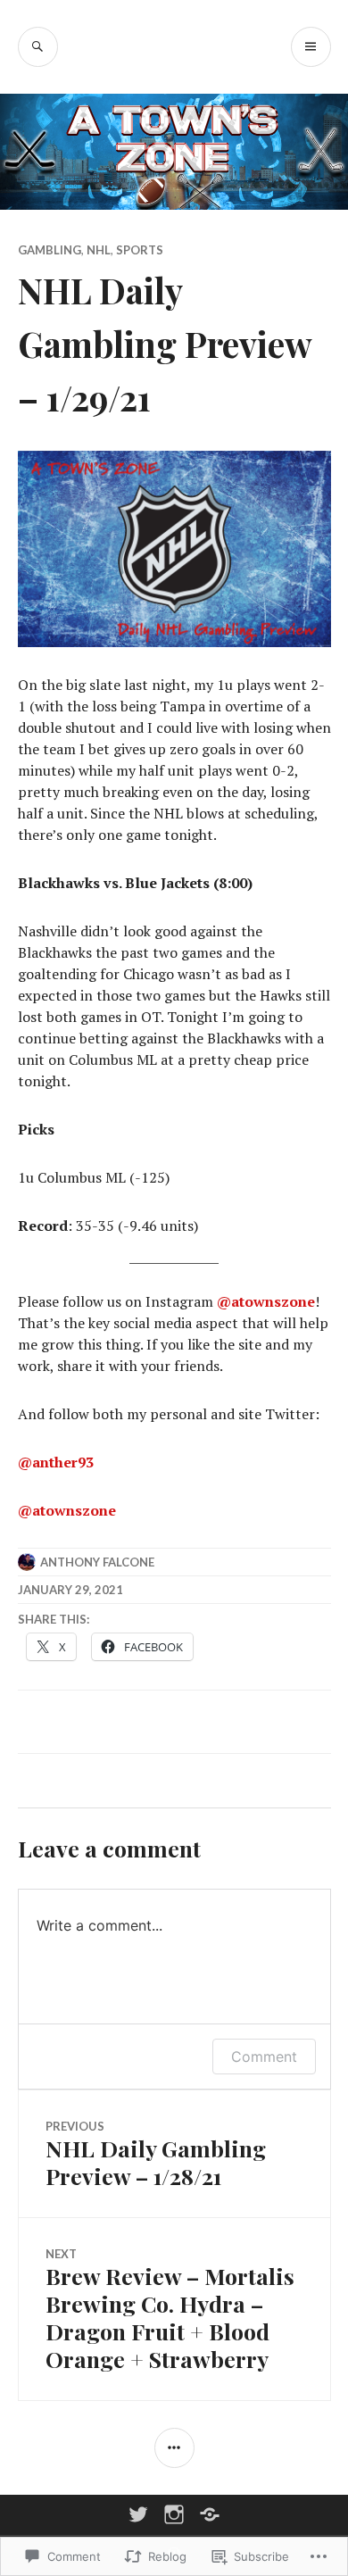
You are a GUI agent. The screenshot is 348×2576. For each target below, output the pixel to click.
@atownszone (266, 1301)
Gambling (50, 250)
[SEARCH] (38, 47)
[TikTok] (210, 2514)
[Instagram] (174, 2514)
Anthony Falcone (97, 1562)
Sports (140, 250)
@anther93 (56, 1462)
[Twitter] (138, 2514)
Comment (264, 2057)
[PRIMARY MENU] (311, 47)
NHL (99, 250)
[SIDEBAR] (174, 2448)
